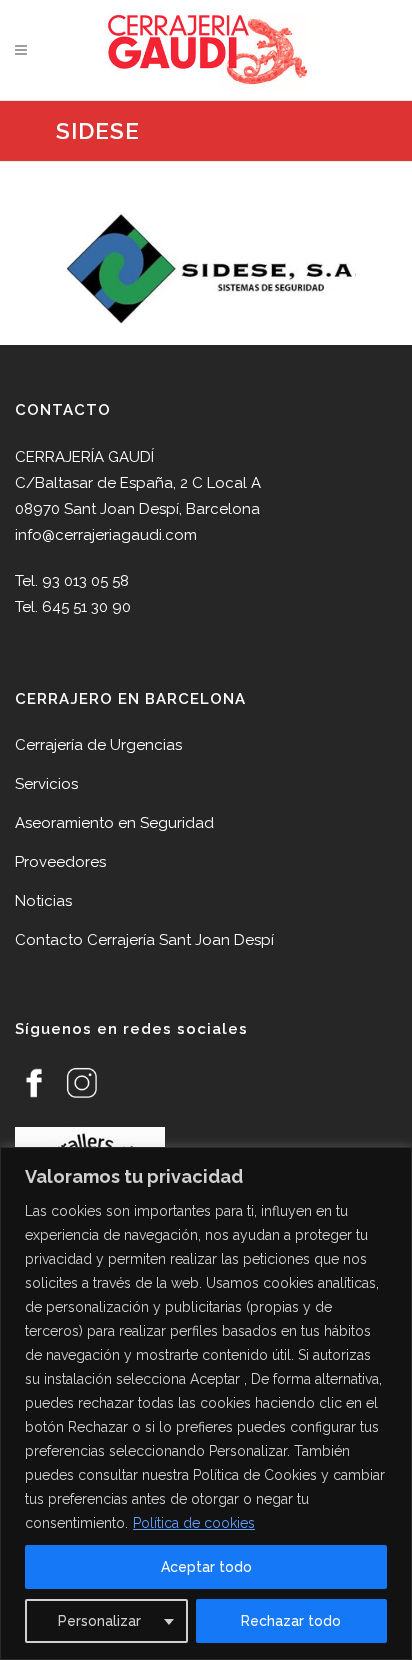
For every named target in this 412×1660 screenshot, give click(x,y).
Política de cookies (194, 1523)
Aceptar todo (206, 1567)
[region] (206, 1403)
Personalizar (99, 1621)
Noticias (43, 901)
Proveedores (60, 862)
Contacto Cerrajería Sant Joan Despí (144, 940)
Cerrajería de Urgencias (98, 745)
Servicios (46, 784)
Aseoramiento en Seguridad (114, 823)
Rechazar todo (291, 1621)
